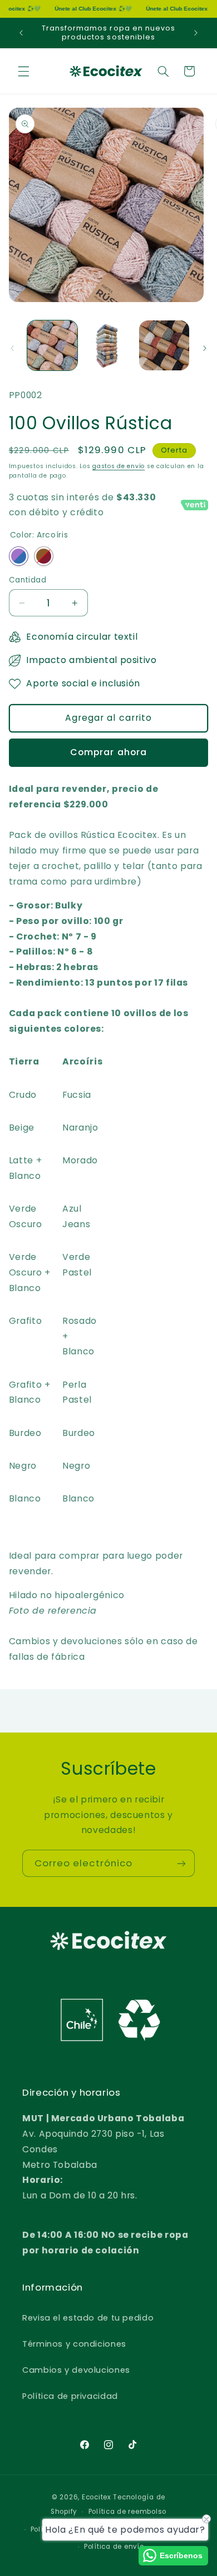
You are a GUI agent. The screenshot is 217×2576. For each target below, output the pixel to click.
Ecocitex (97, 2497)
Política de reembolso (127, 2512)
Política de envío (114, 2547)
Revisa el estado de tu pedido (88, 2318)
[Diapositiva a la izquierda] (12, 348)
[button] (23, 71)
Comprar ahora (108, 752)
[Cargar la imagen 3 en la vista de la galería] (164, 345)
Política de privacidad (70, 2396)
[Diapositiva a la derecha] (205, 348)
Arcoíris (19, 556)
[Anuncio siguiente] (196, 33)
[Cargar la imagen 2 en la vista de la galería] (108, 345)
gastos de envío (119, 466)
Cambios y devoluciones (76, 2370)
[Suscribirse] (181, 1863)
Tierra (44, 556)
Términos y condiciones (74, 2344)
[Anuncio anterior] (21, 33)
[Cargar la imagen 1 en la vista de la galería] (52, 345)
